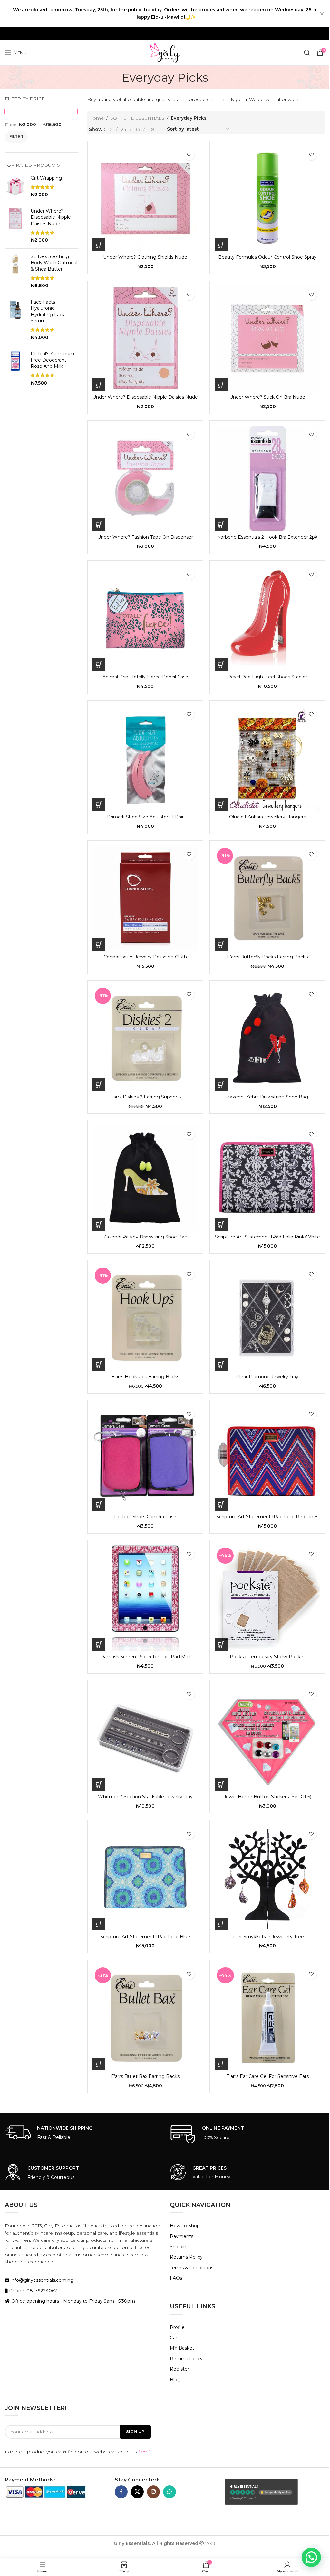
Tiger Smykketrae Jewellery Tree (267, 1937)
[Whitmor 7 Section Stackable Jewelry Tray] (145, 1738)
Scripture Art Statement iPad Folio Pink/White (267, 1237)
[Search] (307, 53)
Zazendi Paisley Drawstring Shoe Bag (145, 1237)
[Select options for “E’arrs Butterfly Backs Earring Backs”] (221, 945)
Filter (16, 137)
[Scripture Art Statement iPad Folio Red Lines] (267, 1458)
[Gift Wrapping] (15, 187)
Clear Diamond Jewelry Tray (267, 1377)
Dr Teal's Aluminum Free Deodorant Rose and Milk (52, 360)
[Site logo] (165, 52)
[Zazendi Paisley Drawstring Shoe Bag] (145, 1178)
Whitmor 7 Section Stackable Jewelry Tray (145, 1797)
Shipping (180, 2247)
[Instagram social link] (153, 2492)
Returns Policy (186, 2257)
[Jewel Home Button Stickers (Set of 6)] (267, 1738)
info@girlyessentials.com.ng (41, 2280)
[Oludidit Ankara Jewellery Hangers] (267, 758)
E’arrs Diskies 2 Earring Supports (145, 1097)
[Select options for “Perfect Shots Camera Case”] (99, 1504)
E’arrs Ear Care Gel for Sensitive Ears (267, 2076)
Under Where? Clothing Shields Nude (145, 257)
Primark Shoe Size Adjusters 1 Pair (145, 817)
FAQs (176, 2278)
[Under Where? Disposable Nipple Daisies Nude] (15, 226)
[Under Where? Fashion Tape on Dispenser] (145, 478)
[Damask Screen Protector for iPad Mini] (145, 1598)
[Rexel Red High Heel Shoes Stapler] (267, 618)
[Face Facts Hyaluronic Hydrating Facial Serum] (15, 320)
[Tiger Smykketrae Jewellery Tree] (267, 1878)
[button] (99, 245)
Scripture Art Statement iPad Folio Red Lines (267, 1517)
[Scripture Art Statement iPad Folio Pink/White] (267, 1178)
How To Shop (185, 2226)
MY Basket (182, 2348)
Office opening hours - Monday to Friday (57, 2301)
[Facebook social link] (121, 2492)
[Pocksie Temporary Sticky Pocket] (267, 1598)
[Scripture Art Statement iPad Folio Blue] (145, 1878)
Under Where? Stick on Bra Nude (267, 397)
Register (180, 2369)
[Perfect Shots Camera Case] (145, 1458)
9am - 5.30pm (119, 2301)
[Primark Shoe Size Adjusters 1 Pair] (145, 758)
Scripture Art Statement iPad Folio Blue (145, 1937)
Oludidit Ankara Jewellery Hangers (267, 817)
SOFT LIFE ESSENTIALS (137, 118)
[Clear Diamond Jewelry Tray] (267, 1318)
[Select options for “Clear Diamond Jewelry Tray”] (221, 1364)
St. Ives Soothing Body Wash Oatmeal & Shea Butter (54, 263)
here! (144, 2452)
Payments (182, 2236)
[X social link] (137, 2492)
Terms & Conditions (192, 2268)
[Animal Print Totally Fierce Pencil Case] (145, 618)
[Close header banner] (322, 13)
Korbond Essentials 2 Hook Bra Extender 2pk (267, 537)
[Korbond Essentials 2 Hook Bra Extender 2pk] (267, 478)
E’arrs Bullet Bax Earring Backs (145, 2076)
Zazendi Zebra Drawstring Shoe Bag (267, 1097)
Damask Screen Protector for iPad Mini (145, 1657)
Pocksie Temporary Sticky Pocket (267, 1657)
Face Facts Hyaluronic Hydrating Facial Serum (49, 311)
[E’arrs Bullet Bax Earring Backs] (145, 2018)
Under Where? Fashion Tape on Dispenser (145, 537)
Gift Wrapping (46, 178)
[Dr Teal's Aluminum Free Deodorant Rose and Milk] (15, 368)
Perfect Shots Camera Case (145, 1517)
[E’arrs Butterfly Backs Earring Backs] (267, 898)
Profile (177, 2327)
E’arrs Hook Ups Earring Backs (145, 1377)
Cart (175, 2338)
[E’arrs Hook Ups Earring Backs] (145, 1318)
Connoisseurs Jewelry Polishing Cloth (145, 957)
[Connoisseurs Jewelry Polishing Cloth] (145, 898)
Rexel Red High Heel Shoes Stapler (267, 677)
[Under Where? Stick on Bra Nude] (267, 339)
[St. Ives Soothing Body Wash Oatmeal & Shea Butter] (15, 271)
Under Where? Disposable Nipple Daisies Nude (51, 217)
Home (96, 118)
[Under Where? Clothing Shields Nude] (145, 199)
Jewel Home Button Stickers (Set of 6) (267, 1797)
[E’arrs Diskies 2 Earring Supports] (145, 1038)
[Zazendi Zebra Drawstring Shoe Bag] (267, 1038)
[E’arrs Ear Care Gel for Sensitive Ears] (267, 2018)
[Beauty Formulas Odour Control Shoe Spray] (267, 199)
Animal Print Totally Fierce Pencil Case (145, 677)
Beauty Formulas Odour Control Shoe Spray (267, 257)
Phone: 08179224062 (32, 2291)
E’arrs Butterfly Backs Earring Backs (267, 957)
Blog (175, 2380)
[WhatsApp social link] (170, 2492)
